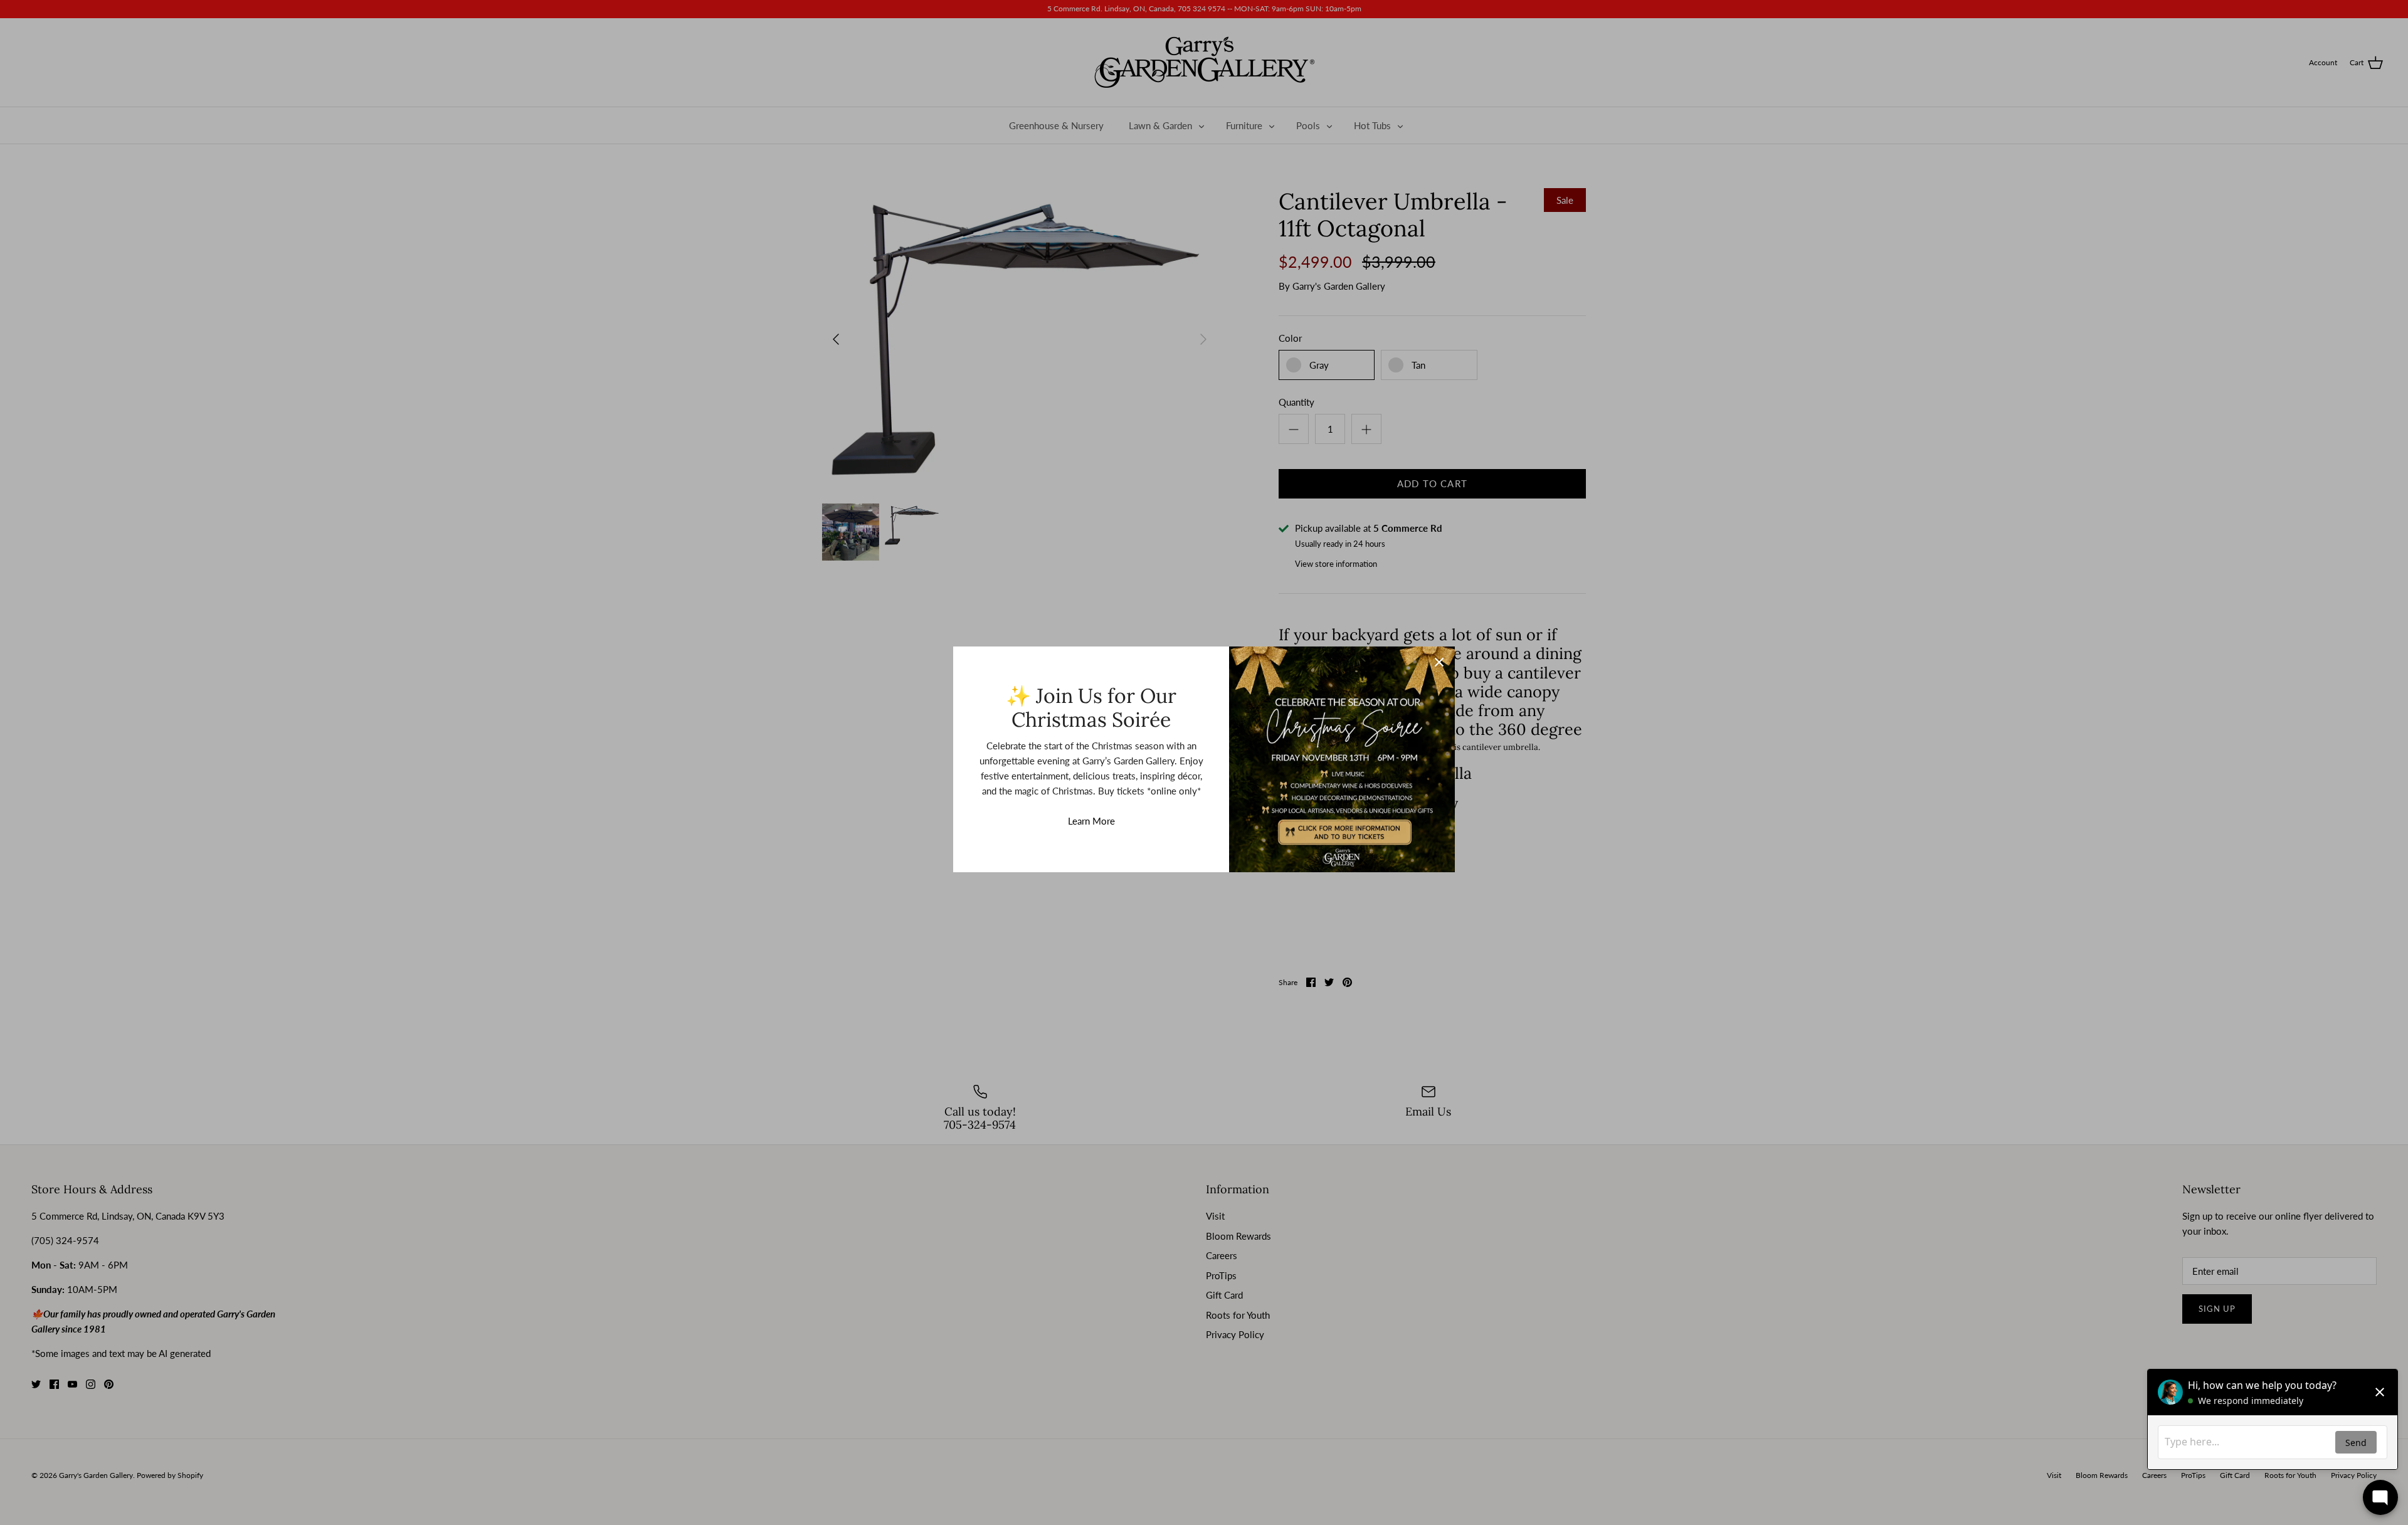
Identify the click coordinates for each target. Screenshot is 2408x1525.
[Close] (1439, 662)
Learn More (1091, 821)
